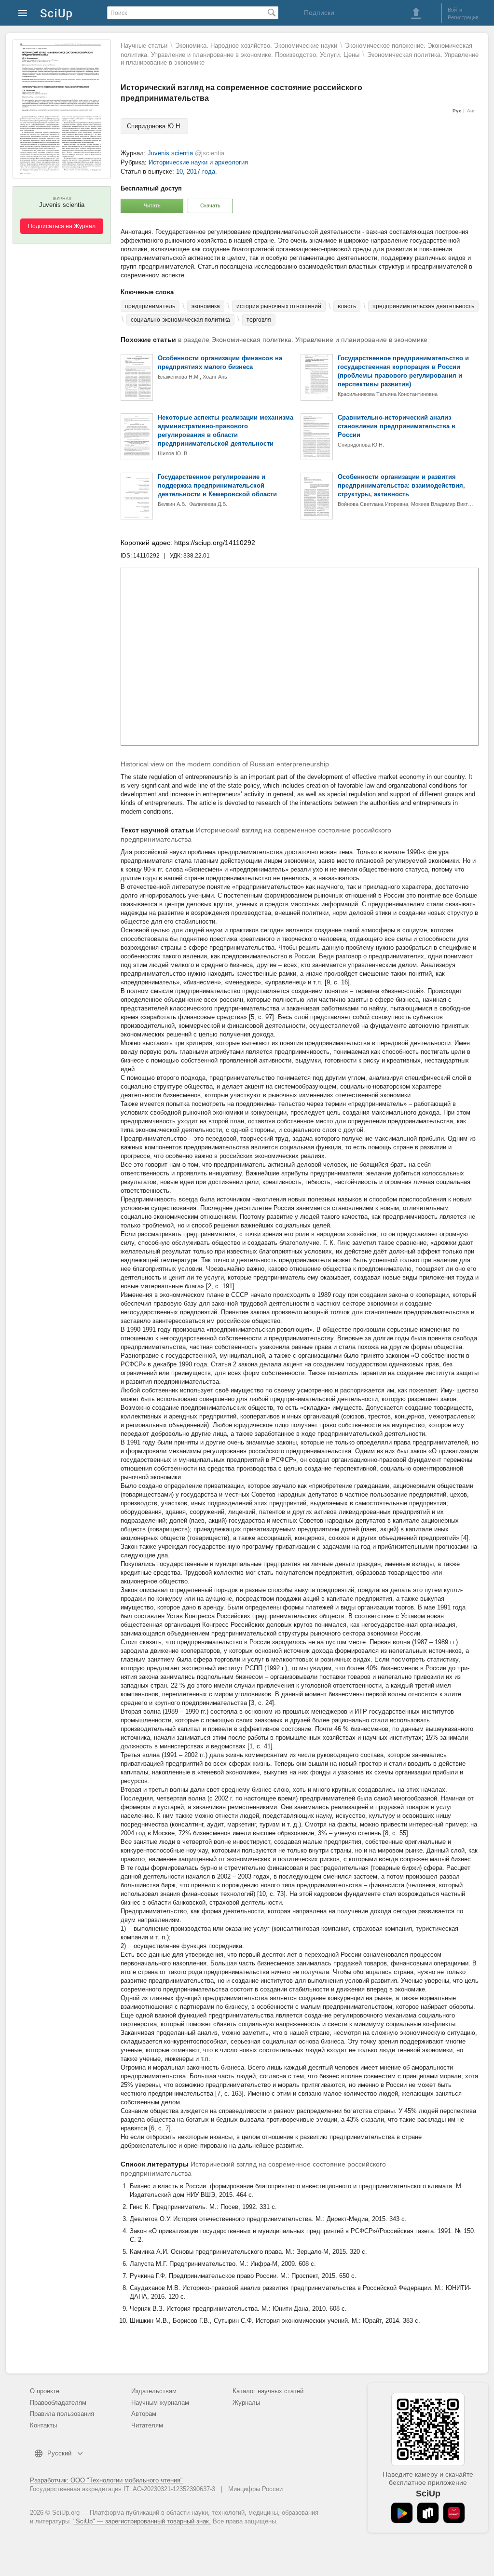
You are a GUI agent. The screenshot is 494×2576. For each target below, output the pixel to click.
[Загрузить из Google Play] (402, 2513)
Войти (455, 10)
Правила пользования (62, 2414)
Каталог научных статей (268, 2391)
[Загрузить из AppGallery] (454, 2513)
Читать (152, 205)
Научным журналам (160, 2403)
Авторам (144, 2414)
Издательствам (154, 2391)
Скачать (210, 205)
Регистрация (463, 17)
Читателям (147, 2425)
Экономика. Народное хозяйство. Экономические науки (256, 46)
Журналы (246, 2403)
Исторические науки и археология (198, 162)
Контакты (43, 2425)
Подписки (319, 13)
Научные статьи (144, 46)
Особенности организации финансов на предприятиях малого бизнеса (220, 362)
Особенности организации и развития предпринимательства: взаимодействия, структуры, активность (401, 485)
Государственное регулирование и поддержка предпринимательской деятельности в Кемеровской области (217, 485)
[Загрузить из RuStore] (428, 2513)
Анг (471, 111)
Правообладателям (58, 2403)
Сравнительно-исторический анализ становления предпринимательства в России (397, 426)
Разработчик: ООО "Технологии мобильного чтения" (106, 2480)
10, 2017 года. (197, 171)
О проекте (45, 2391)
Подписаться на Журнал (62, 226)
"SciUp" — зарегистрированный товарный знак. (142, 2521)
